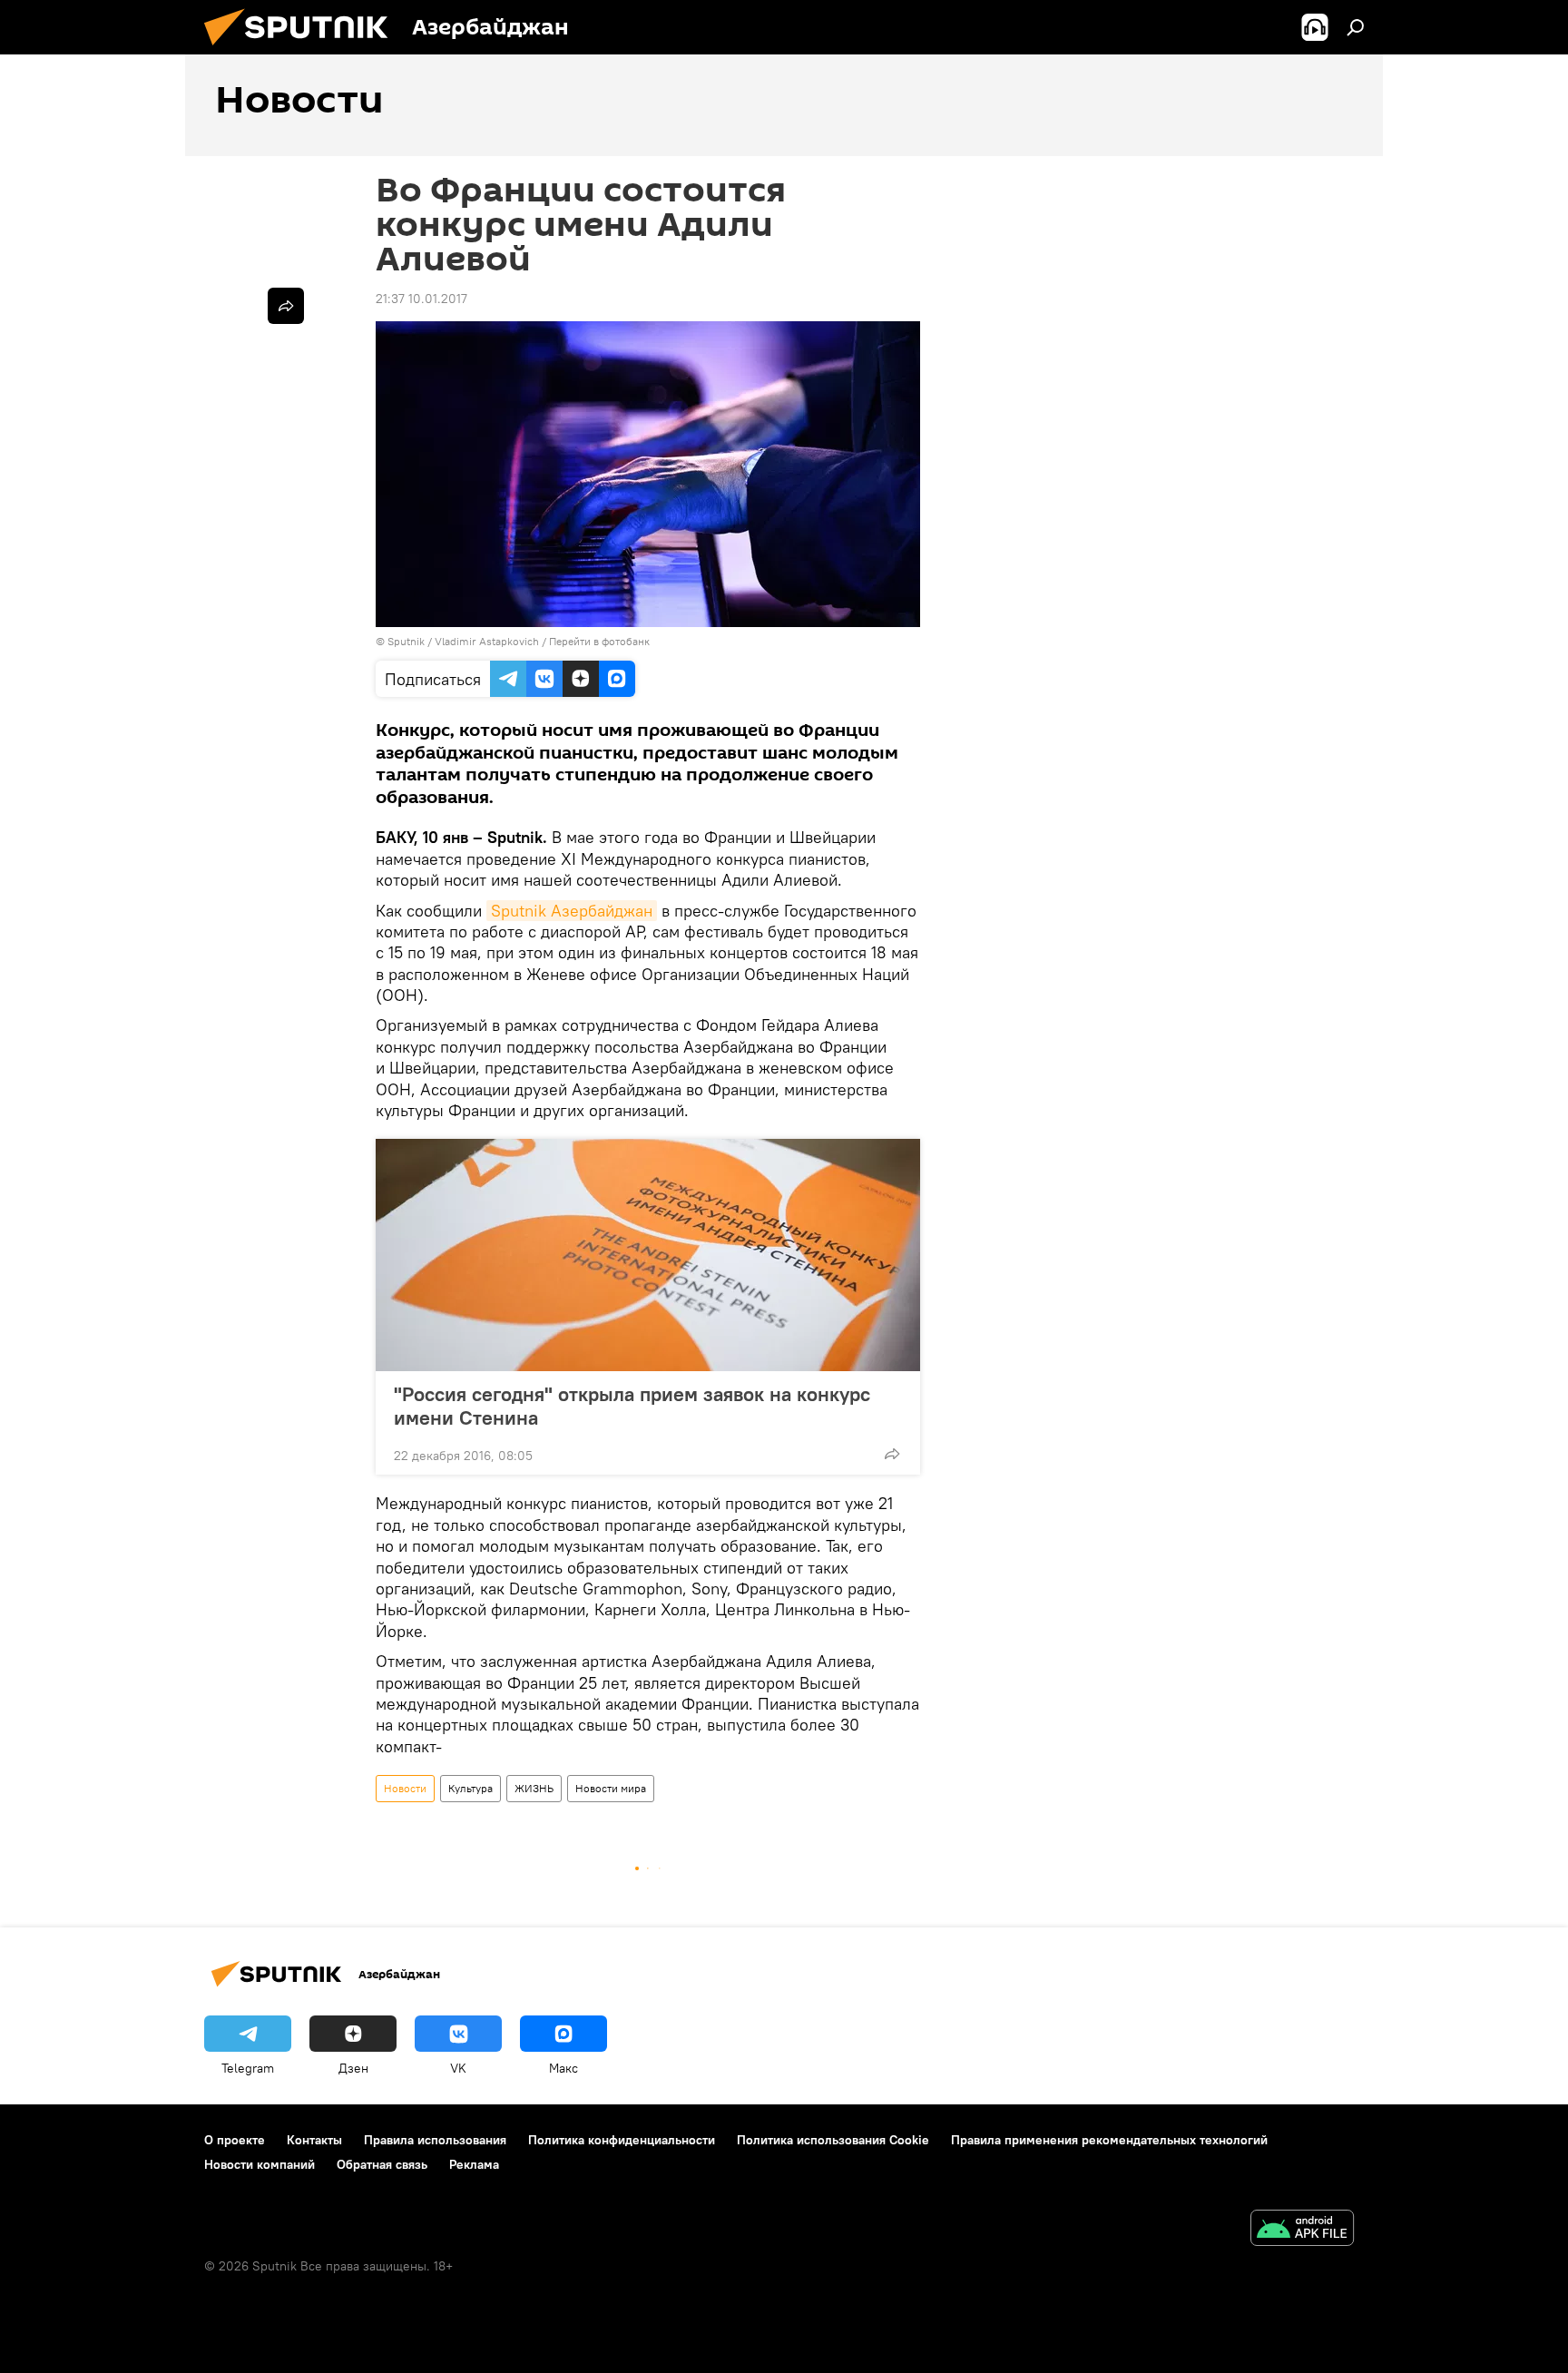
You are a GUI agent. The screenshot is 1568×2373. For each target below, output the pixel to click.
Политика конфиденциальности (622, 2140)
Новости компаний (260, 2164)
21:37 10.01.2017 (421, 299)
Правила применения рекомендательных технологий (1109, 2140)
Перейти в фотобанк (599, 641)
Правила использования (435, 2140)
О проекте (235, 2140)
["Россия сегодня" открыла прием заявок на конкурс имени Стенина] (648, 1255)
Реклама (474, 2164)
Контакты (314, 2140)
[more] (892, 1454)
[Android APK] (1302, 2230)
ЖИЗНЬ (534, 1788)
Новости (405, 1788)
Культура (470, 1788)
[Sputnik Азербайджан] (303, 50)
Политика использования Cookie (833, 2140)
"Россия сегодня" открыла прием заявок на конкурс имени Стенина (632, 1406)
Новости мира (611, 1788)
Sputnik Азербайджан (572, 911)
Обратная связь (382, 2164)
